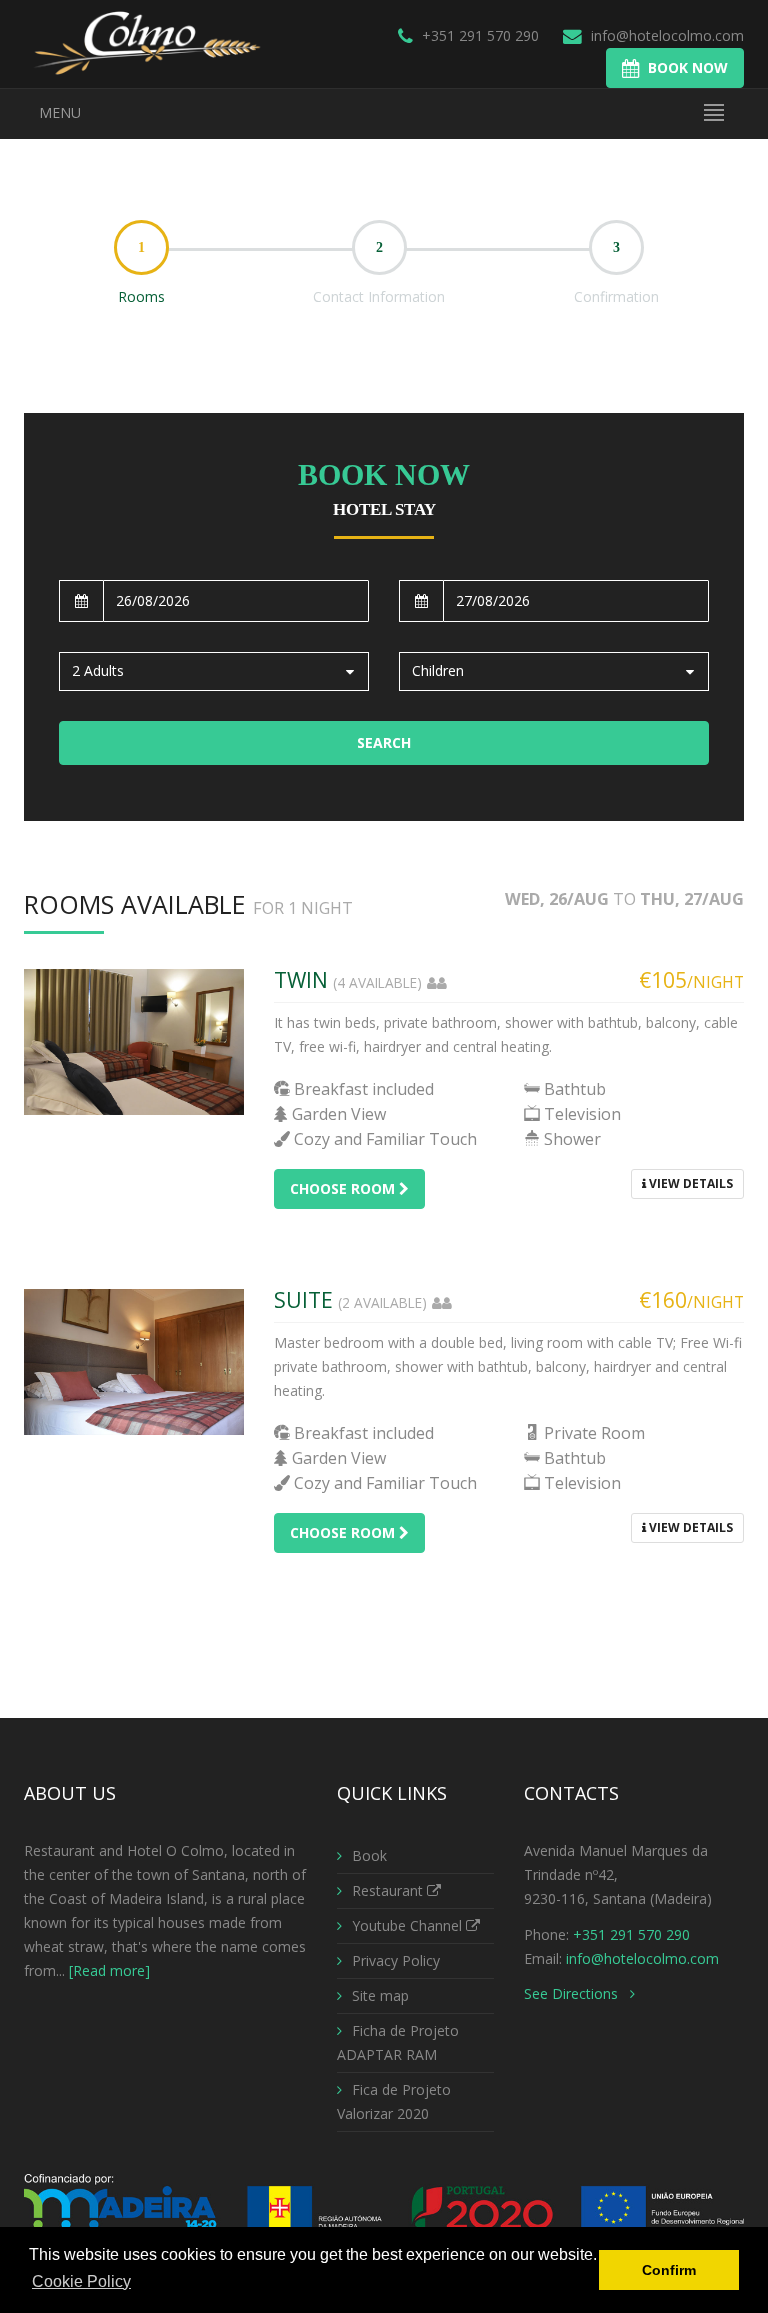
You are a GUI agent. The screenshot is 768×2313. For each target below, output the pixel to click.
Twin (301, 980)
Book (369, 1855)
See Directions (577, 1993)
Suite (303, 1300)
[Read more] (109, 1970)
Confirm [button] (669, 2270)
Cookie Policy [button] (81, 2281)
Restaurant (389, 1890)
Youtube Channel (409, 1925)
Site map (380, 1995)
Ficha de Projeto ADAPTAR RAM (398, 2042)
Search (384, 742)
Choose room (344, 1188)
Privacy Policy (396, 1960)
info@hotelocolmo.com (667, 35)
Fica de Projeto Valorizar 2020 (394, 2101)
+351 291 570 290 (478, 35)
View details (689, 1183)
